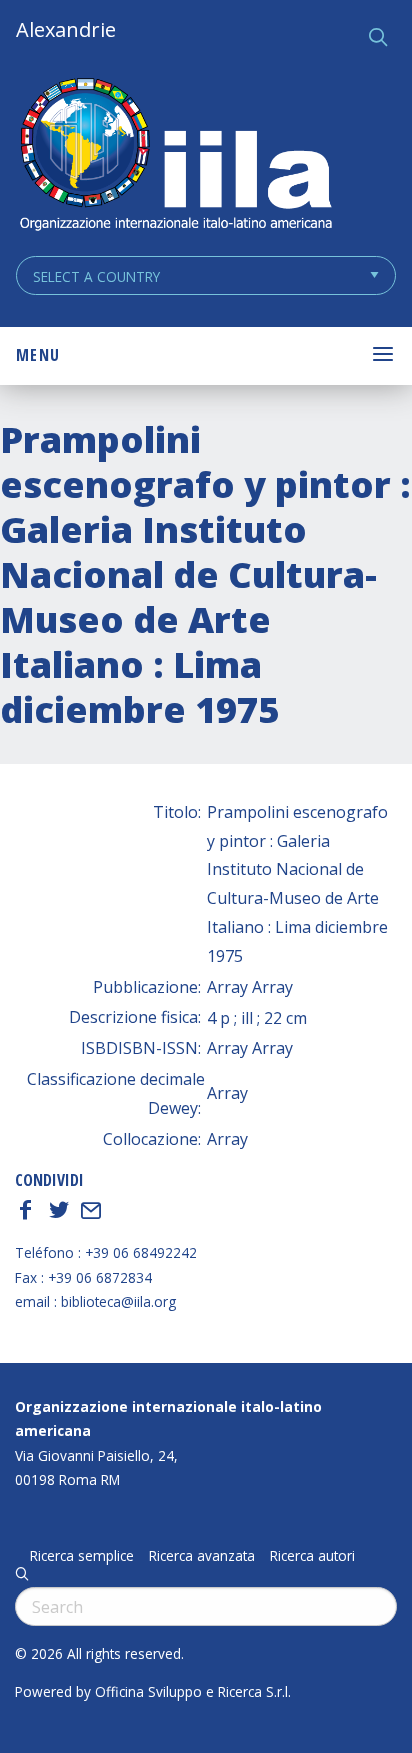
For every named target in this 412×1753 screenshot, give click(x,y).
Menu (38, 355)
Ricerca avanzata (202, 1556)
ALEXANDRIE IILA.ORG (175, 156)
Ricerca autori (312, 1556)
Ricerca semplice (82, 1556)
